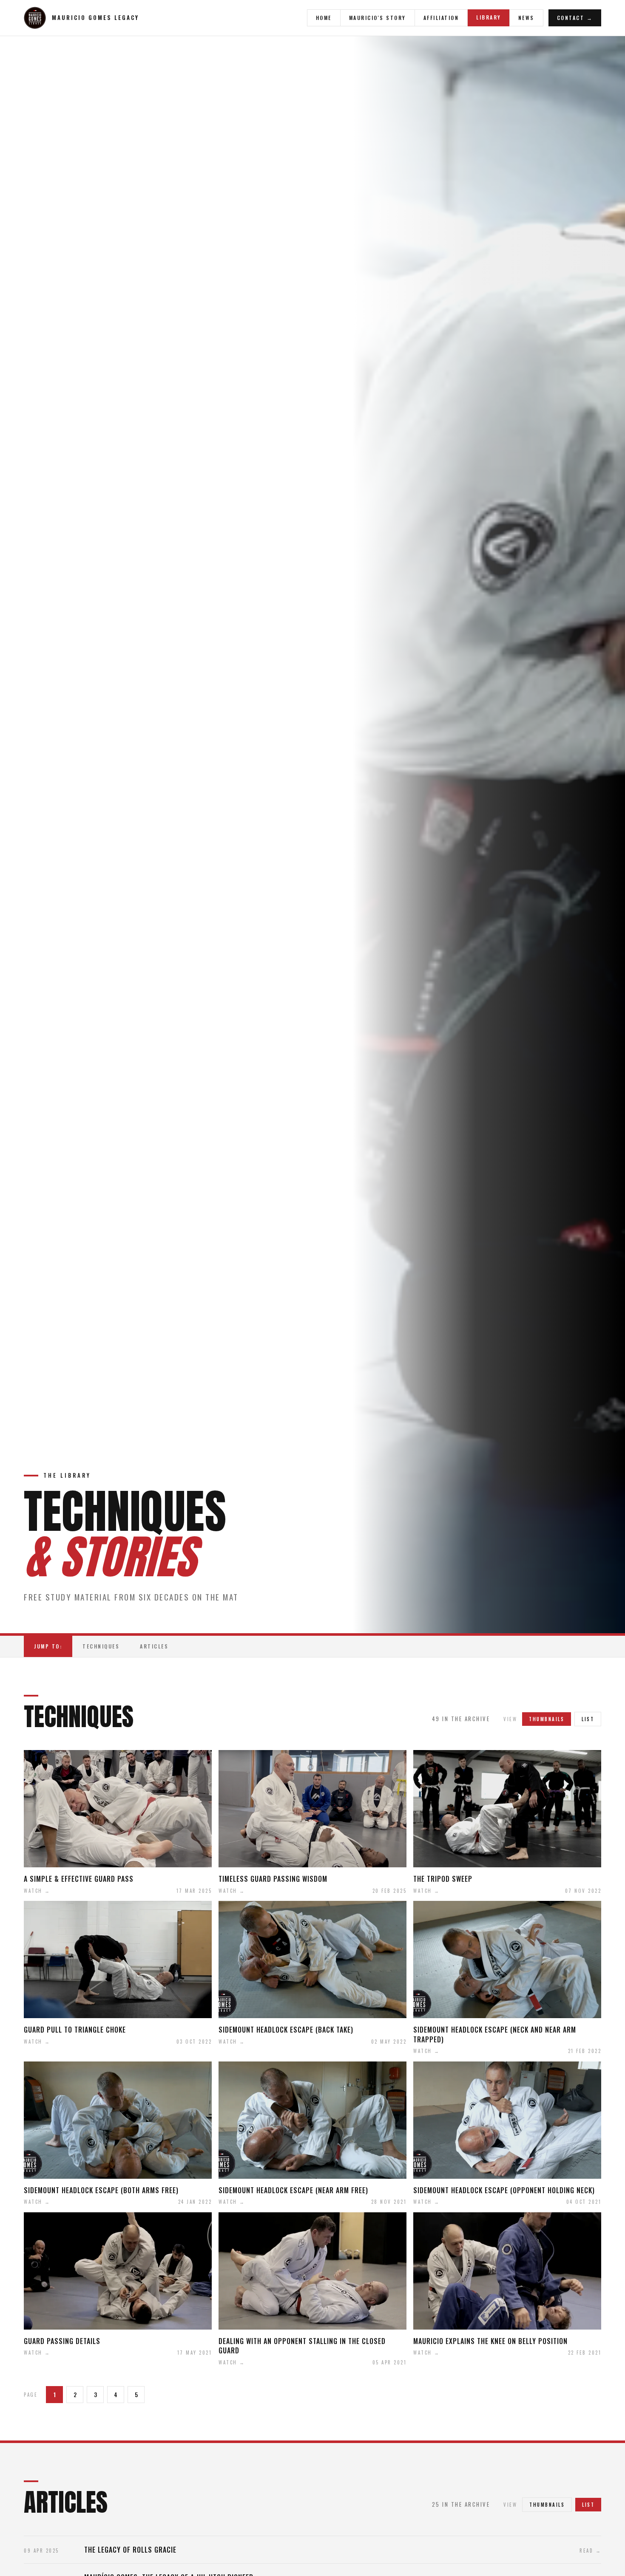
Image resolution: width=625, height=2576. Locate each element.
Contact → (575, 18)
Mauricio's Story (378, 18)
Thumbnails (547, 2505)
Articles (154, 1646)
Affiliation (441, 18)
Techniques (101, 1646)
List (588, 1719)
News (526, 18)
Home (324, 18)
